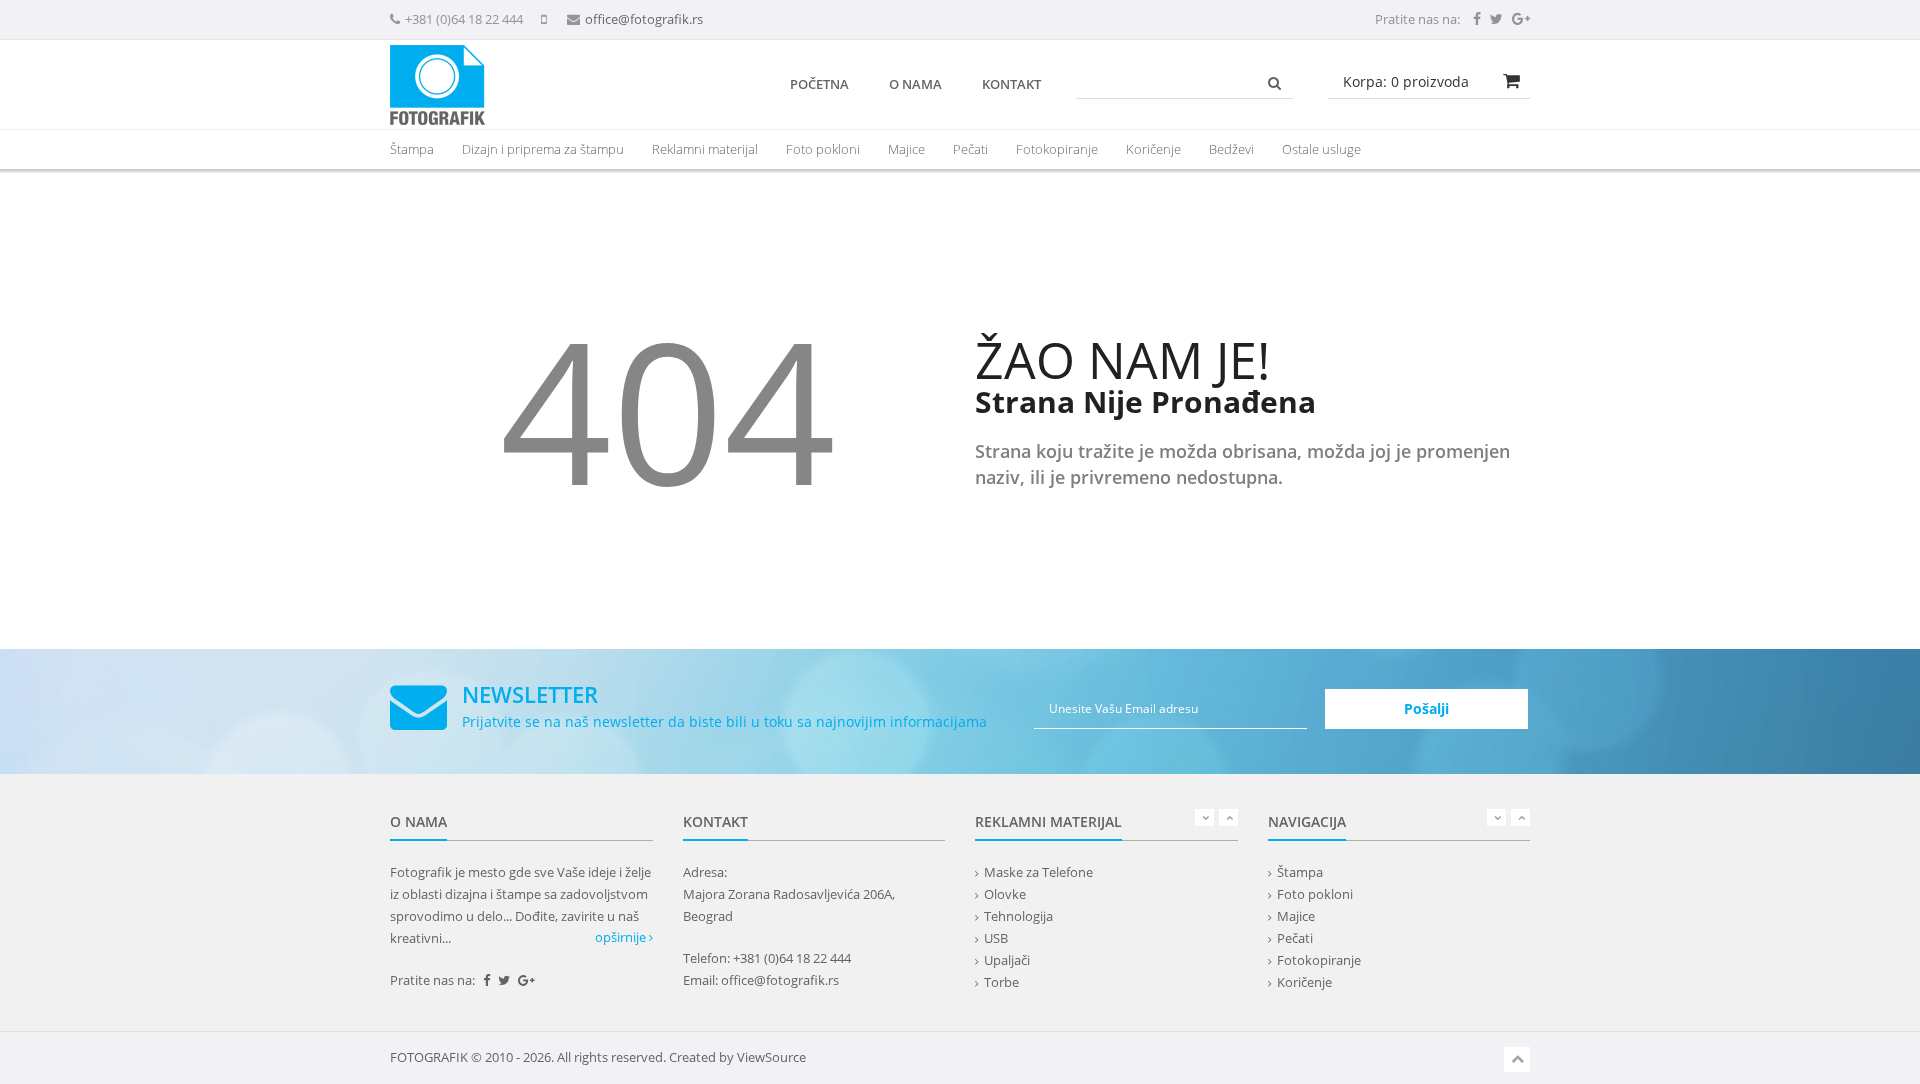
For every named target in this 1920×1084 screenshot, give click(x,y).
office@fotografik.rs (644, 19)
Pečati (970, 149)
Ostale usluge (1321, 149)
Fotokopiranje (1057, 149)
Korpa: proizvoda (1406, 81)
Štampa (1300, 872)
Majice (906, 149)
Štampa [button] (412, 149)
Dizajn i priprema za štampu (543, 149)
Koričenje (1153, 149)
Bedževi (1231, 149)
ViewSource (771, 1057)
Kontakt (1011, 84)
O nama (915, 84)
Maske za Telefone (1038, 872)
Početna (819, 84)
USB (996, 938)
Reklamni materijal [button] (705, 149)
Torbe (1001, 982)
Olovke (1005, 894)
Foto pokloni (823, 149)
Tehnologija (1018, 916)
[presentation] (705, 149)
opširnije (622, 937)
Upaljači (1007, 960)
